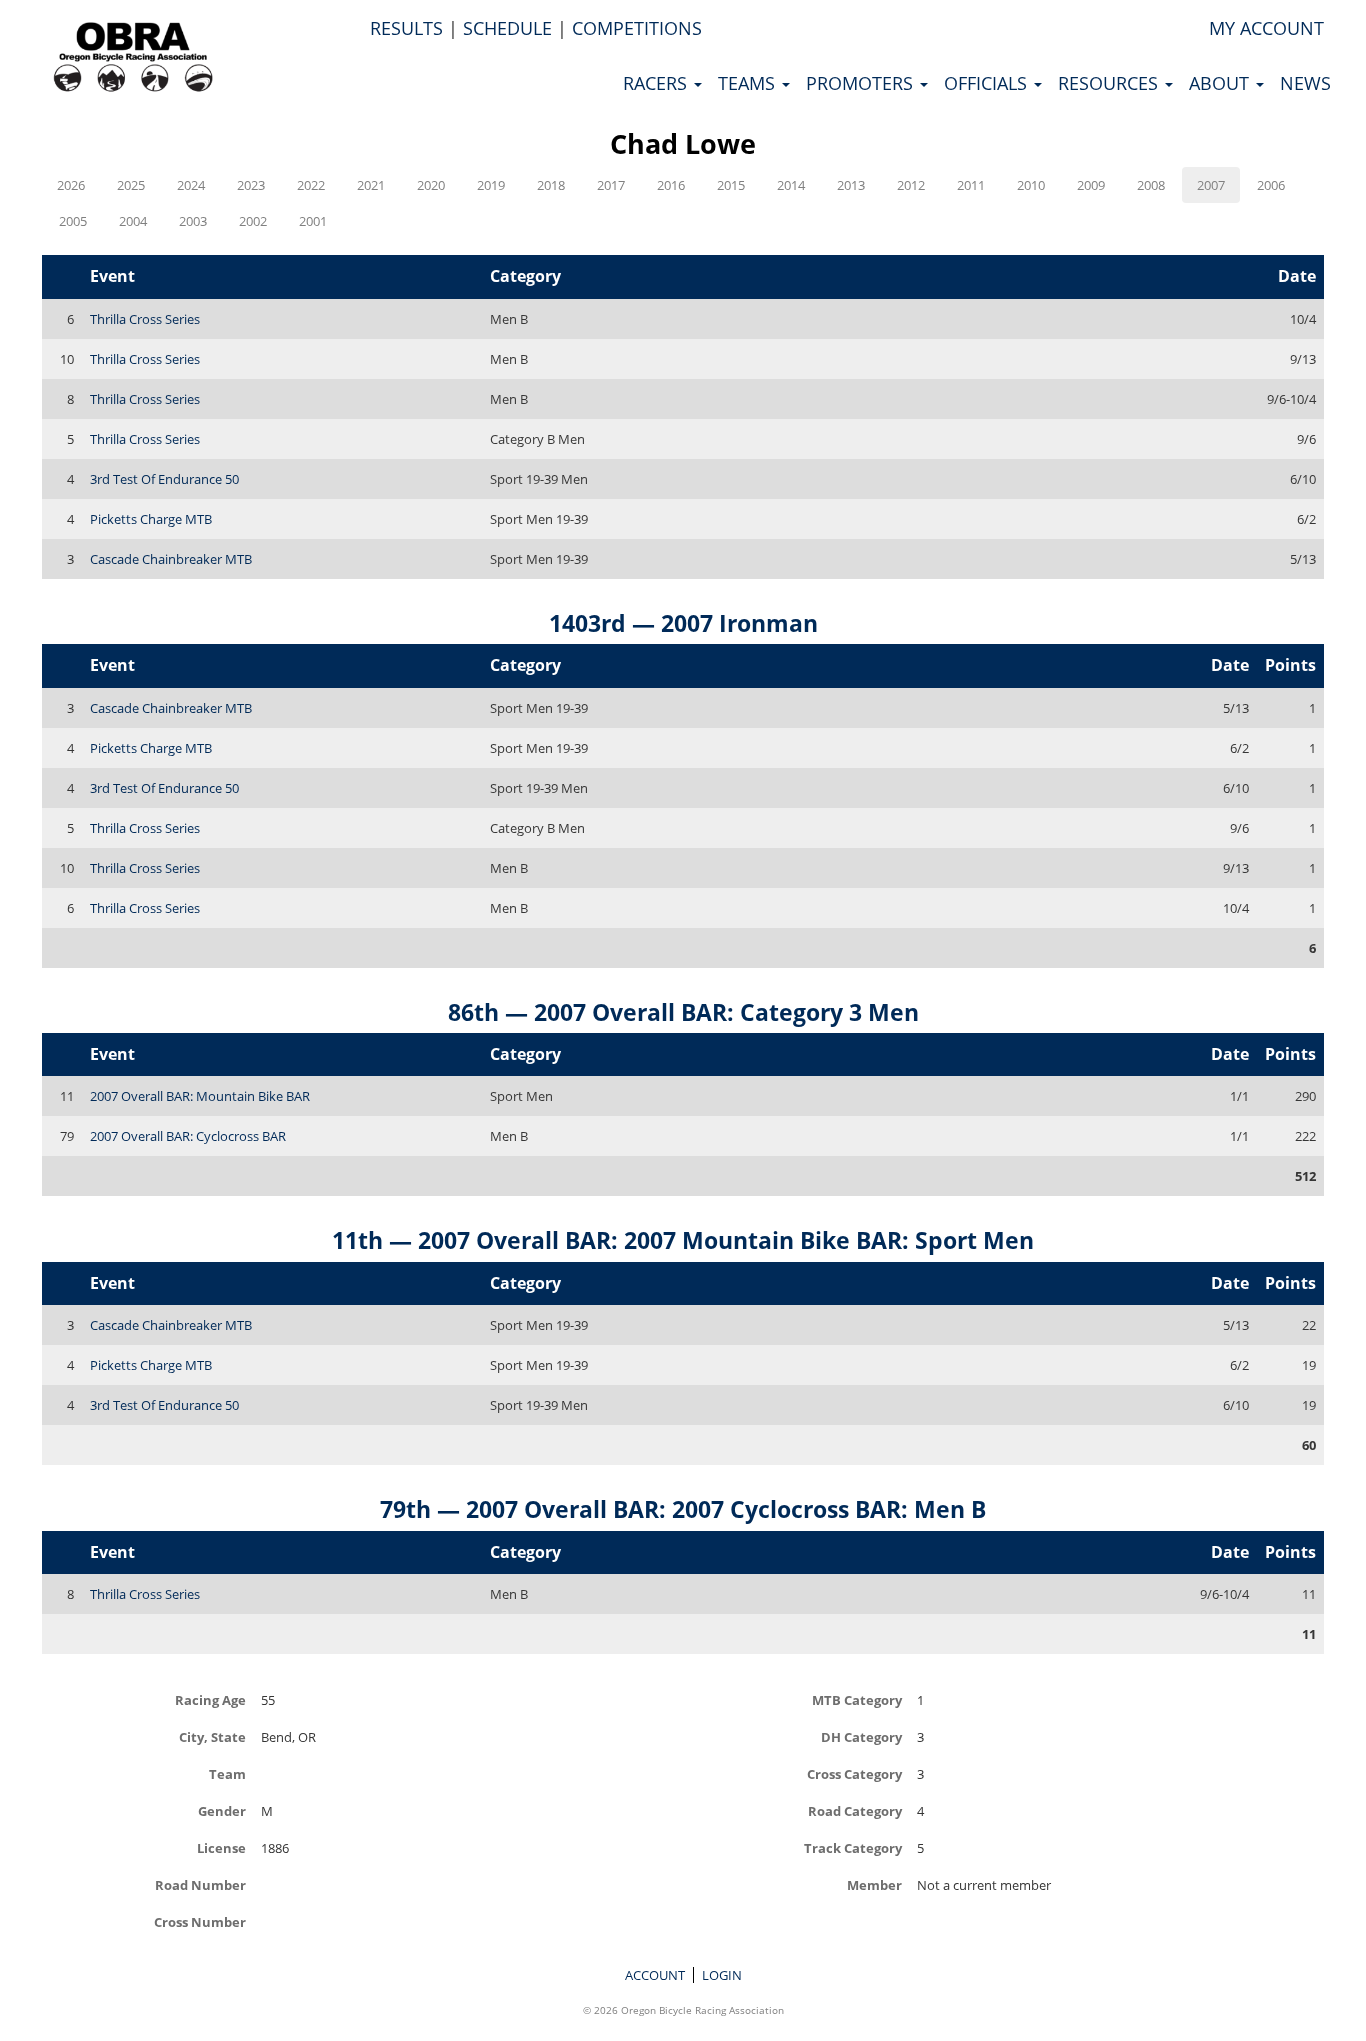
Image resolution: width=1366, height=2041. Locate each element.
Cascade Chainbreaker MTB (171, 559)
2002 (253, 221)
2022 (311, 185)
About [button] (1221, 83)
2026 (71, 185)
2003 (193, 221)
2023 (251, 185)
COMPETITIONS (637, 28)
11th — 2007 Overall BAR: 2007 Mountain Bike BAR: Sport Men (683, 1240)
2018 (551, 185)
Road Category (855, 1810)
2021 (371, 185)
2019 (491, 185)
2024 (191, 185)
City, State (212, 1736)
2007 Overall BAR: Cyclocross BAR (188, 1136)
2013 (851, 185)
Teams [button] (749, 83)
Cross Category (854, 1773)
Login (722, 1975)
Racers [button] (657, 83)
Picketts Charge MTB (151, 519)
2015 (731, 185)
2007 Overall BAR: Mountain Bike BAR (200, 1096)
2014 (791, 185)
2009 (1091, 185)
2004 (133, 221)
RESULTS (406, 28)
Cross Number (200, 1921)
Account (655, 1975)
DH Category (861, 1736)
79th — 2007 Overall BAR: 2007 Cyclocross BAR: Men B (683, 1509)
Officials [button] (988, 83)
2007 (1211, 185)
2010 (1031, 185)
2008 (1151, 185)
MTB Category (857, 1699)
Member (874, 1884)
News (1305, 83)
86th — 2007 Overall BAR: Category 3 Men (683, 1012)
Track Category (853, 1847)
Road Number (200, 1884)
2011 (971, 185)
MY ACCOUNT (1266, 28)
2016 (671, 185)
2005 (73, 221)
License (221, 1847)
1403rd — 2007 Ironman (683, 623)
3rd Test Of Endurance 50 (164, 479)
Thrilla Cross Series (145, 319)
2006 (1271, 185)
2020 (431, 185)
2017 (611, 185)
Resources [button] (1110, 83)
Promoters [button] (862, 83)
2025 (131, 185)
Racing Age (210, 1699)
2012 (911, 185)
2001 (313, 221)
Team (227, 1773)
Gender (222, 1810)
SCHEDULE (507, 28)
